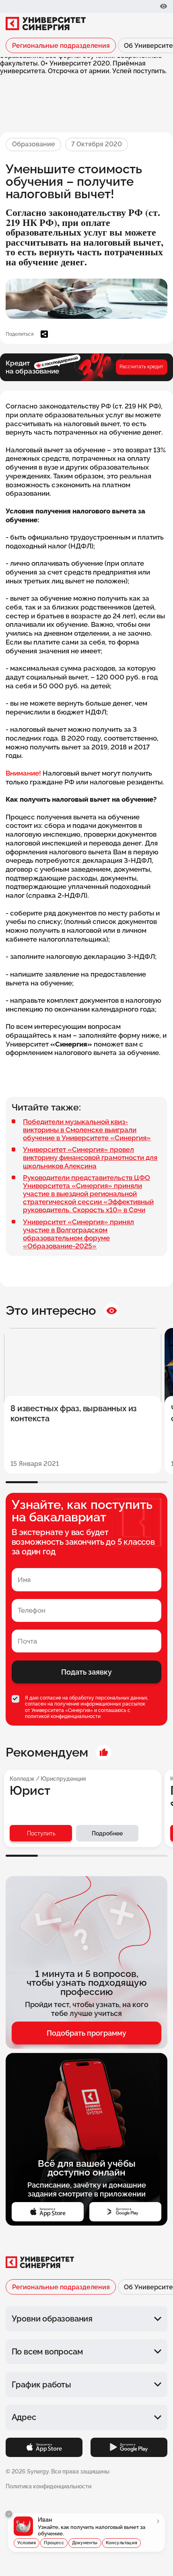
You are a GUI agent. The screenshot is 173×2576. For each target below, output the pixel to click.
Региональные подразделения (61, 46)
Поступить (41, 1833)
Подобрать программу (86, 2033)
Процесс (54, 2543)
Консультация (122, 2543)
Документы (85, 2543)
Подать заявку (86, 1672)
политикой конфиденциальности (63, 1716)
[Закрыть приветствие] (9, 2514)
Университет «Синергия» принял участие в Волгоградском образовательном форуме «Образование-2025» (78, 1234)
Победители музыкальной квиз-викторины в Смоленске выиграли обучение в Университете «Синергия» (87, 1130)
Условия (27, 2543)
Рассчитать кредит (141, 367)
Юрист (30, 1791)
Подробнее (107, 1833)
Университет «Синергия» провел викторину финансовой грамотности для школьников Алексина (90, 1158)
